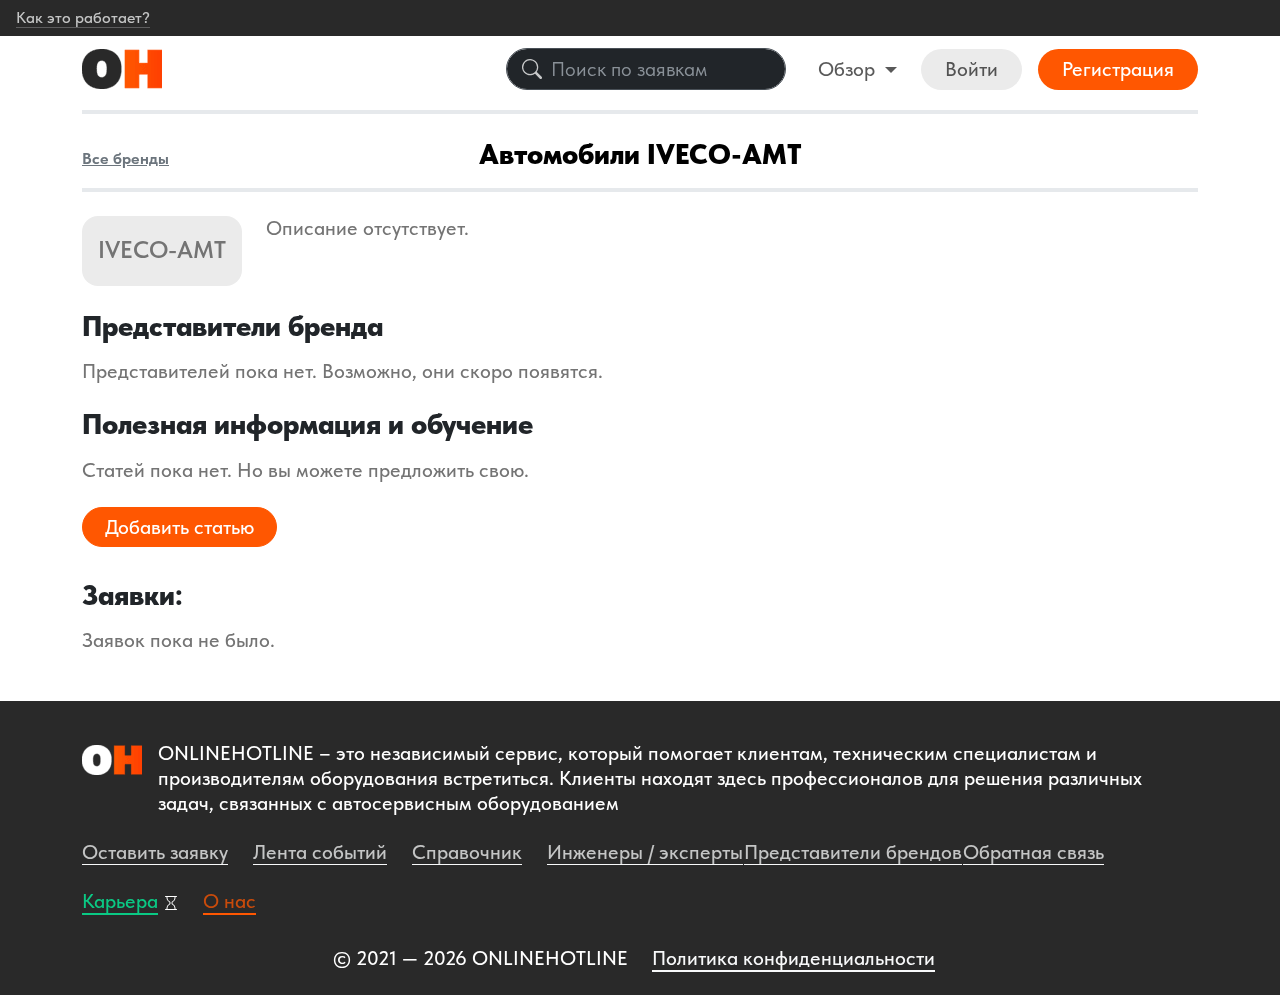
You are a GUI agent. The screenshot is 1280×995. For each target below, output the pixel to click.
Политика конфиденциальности (793, 958)
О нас (229, 901)
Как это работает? (83, 17)
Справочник (467, 852)
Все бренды (125, 158)
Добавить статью (179, 527)
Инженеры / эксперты (645, 852)
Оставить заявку (155, 852)
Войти (971, 69)
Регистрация (1118, 69)
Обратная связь (1033, 852)
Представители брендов (853, 852)
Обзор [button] (849, 69)
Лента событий (320, 852)
